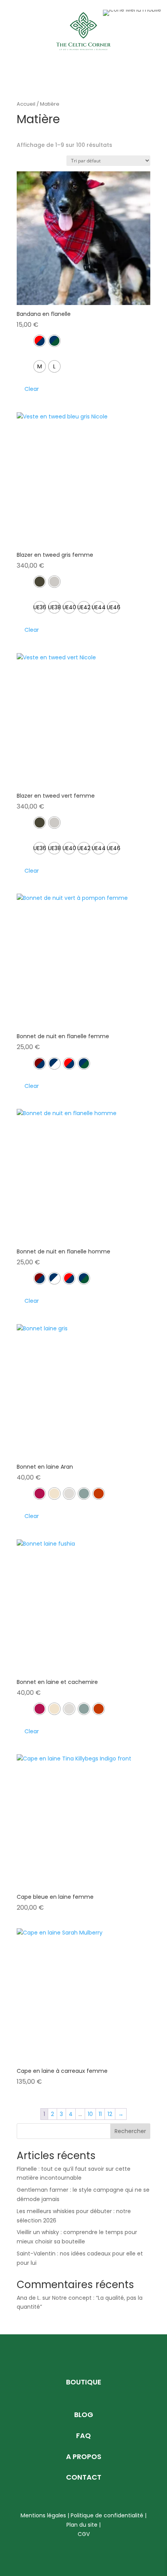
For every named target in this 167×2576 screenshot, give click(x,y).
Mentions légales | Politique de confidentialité (82, 2515)
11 (100, 2114)
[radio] (40, 341)
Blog (84, 2415)
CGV (84, 2534)
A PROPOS (84, 2457)
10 (90, 2114)
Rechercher (130, 2131)
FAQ (83, 2436)
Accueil (26, 104)
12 (110, 2114)
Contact (84, 2477)
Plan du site (82, 2525)
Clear (32, 389)
